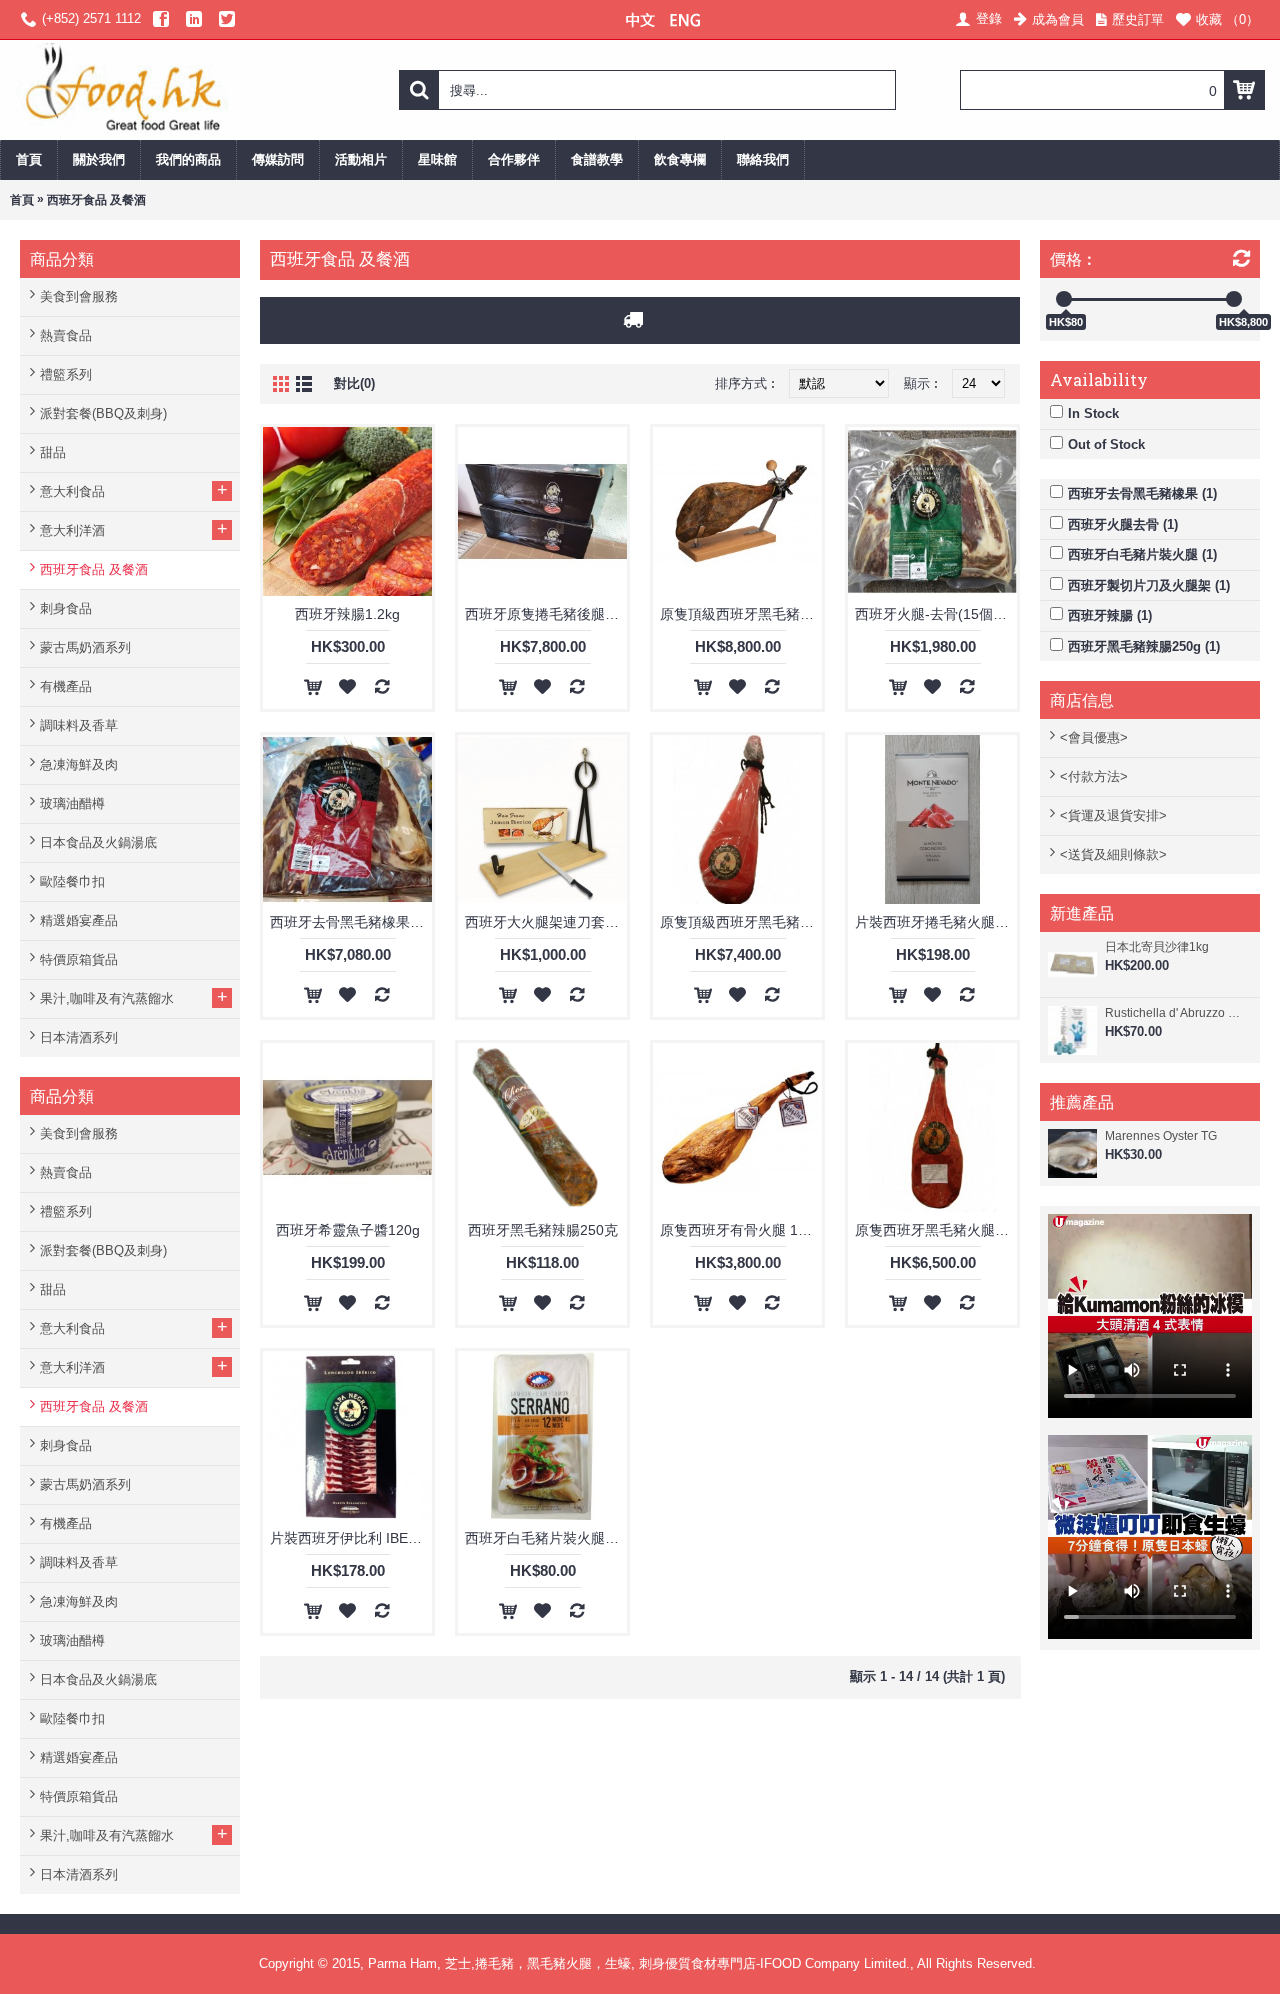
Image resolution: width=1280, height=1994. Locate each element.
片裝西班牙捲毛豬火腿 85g (936, 922)
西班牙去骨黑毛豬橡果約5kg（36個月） (351, 922)
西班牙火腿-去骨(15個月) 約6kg (936, 614)
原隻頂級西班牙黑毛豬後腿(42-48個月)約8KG (741, 614)
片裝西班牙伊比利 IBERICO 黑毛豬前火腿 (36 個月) (351, 1538)
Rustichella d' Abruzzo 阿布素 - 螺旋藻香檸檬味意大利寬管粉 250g (1177, 1013)
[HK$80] (1064, 299)
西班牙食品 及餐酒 (96, 200)
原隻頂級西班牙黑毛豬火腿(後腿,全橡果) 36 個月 (741, 922)
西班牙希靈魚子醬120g (348, 1230)
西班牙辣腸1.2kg (347, 614)
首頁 (22, 200)
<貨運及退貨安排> (1113, 815)
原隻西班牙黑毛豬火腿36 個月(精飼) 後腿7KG (936, 1230)
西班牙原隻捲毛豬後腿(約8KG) (546, 614)
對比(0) (354, 383)
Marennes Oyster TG (1161, 1136)
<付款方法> (1094, 776)
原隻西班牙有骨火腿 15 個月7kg (741, 1230)
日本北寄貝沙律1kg (1157, 947)
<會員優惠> (1094, 737)
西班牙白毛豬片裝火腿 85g (546, 1538)
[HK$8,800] (1234, 299)
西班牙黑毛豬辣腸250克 (543, 1230)
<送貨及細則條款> (1113, 854)
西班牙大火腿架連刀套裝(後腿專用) (546, 922)
